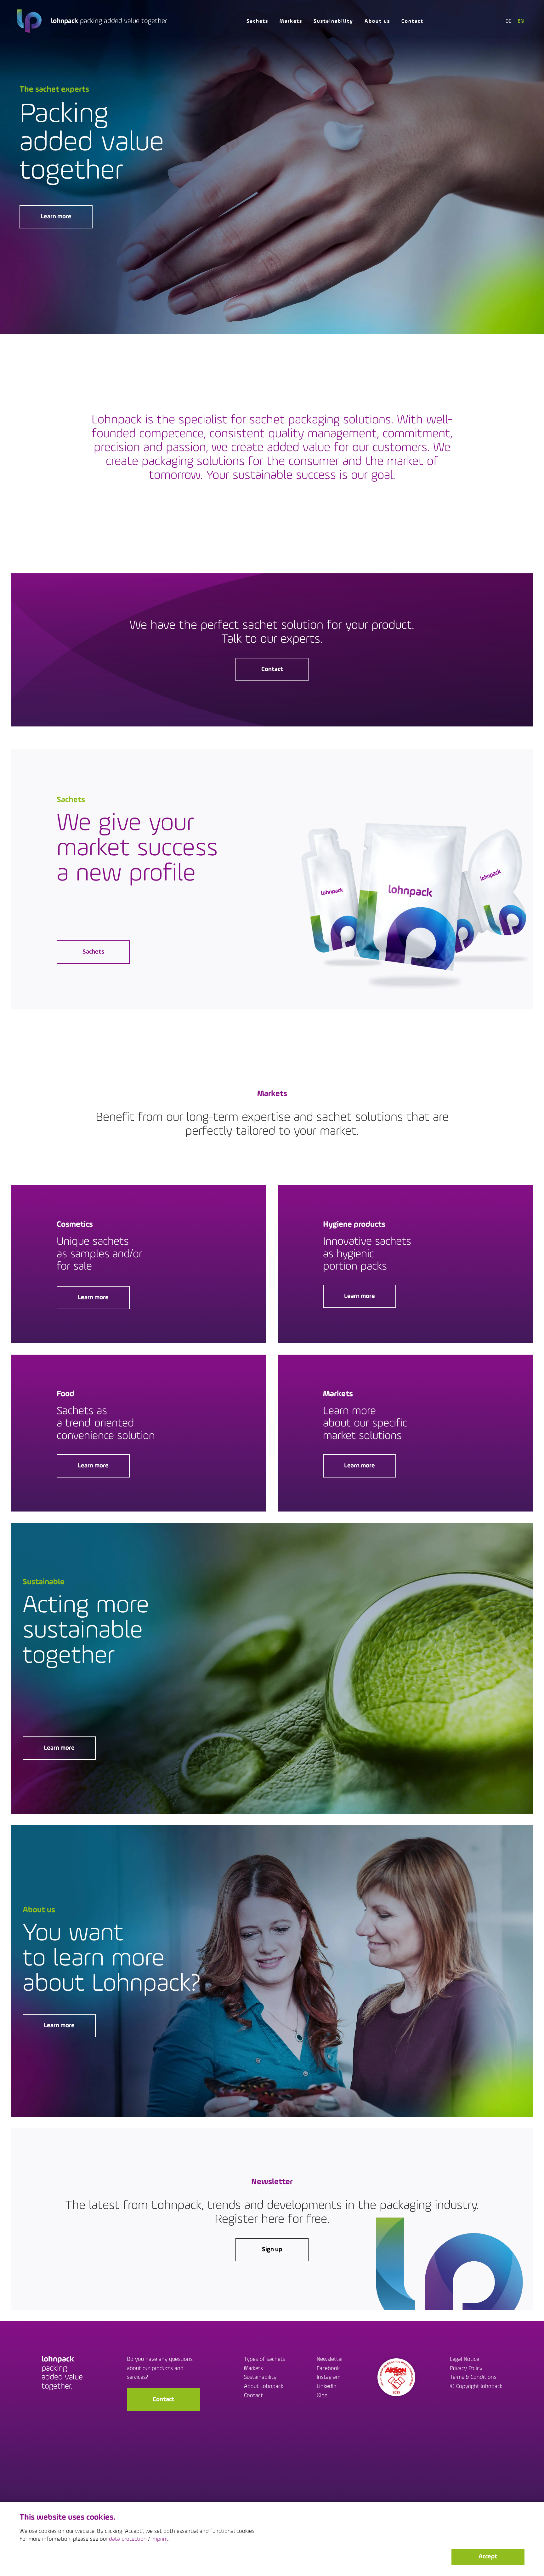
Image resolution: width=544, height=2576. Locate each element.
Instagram (329, 2378)
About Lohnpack (264, 2387)
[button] (488, 2557)
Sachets (257, 21)
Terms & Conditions (473, 2378)
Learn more (56, 217)
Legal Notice (465, 2360)
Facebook (328, 2369)
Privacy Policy (466, 2369)
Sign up (272, 2250)
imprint (160, 2539)
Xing (322, 2396)
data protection (128, 2539)
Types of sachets (265, 2360)
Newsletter (330, 2360)
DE (508, 21)
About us (377, 21)
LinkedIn (327, 2387)
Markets (291, 21)
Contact (412, 21)
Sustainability (333, 21)
